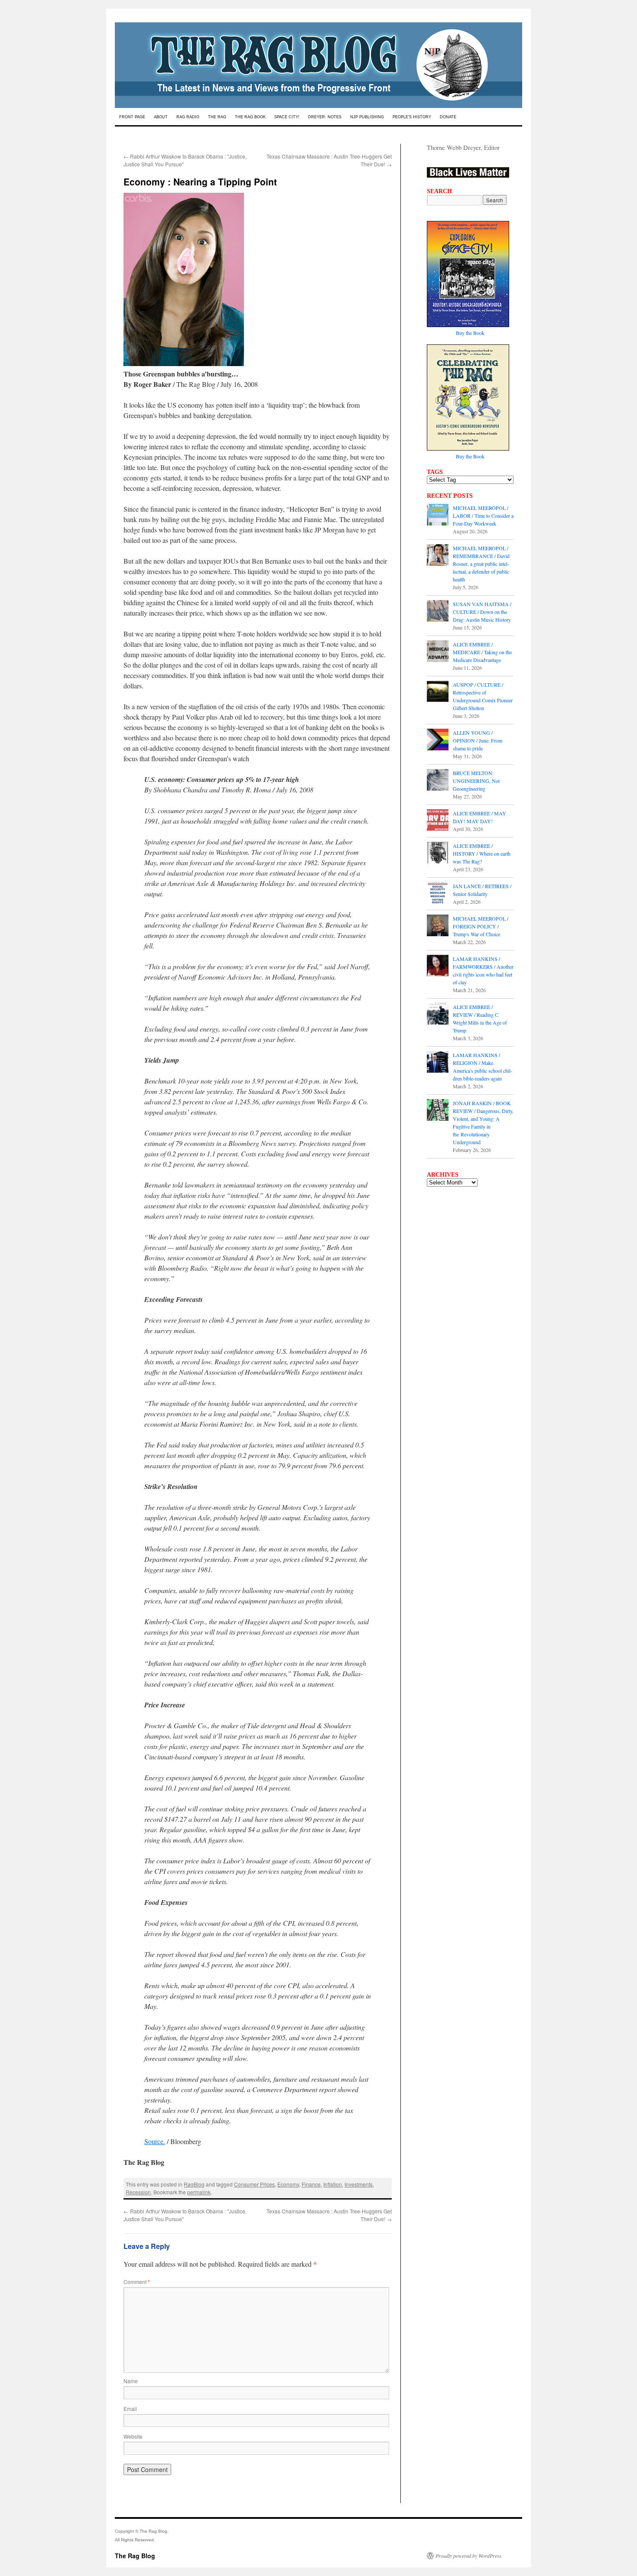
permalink (199, 2192)
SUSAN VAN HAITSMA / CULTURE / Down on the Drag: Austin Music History (482, 612)
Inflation (333, 2184)
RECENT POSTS (450, 496)
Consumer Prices (254, 2184)
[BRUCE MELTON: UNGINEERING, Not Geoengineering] (438, 781)
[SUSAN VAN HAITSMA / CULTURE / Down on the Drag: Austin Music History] (438, 612)
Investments (359, 2184)
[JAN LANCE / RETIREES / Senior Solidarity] (438, 894)
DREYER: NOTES (325, 117)
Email (130, 2409)
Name (131, 2381)
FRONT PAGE (132, 117)
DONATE (448, 117)
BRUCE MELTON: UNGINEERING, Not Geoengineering (476, 781)
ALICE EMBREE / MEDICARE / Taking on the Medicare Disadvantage (482, 652)
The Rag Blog (135, 2556)
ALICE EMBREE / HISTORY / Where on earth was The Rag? (482, 853)
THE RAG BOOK (250, 117)
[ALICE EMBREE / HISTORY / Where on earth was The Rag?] (438, 853)
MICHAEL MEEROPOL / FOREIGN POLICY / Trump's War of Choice (481, 926)
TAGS (435, 472)
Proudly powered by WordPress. (469, 2556)
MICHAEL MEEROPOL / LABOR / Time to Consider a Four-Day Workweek (483, 516)
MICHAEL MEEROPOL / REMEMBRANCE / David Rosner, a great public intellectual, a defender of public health (481, 564)
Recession (138, 2192)
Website (133, 2436)
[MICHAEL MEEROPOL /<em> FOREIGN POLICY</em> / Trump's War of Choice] (438, 926)
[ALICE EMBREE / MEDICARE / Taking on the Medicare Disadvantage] (438, 652)
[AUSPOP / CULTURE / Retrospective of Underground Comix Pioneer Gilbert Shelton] (438, 692)
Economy (288, 2184)
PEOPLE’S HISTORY (412, 117)
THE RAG (217, 117)
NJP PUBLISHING (367, 117)
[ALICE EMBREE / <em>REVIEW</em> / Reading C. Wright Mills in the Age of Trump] (438, 1015)
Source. (155, 2141)
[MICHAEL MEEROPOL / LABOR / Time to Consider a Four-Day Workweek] (438, 516)
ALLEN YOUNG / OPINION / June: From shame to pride (478, 740)
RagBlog (194, 2184)
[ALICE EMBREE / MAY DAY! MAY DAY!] (438, 821)
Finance (311, 2184)
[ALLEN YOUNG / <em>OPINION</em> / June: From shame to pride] (438, 740)
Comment (137, 2282)
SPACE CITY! (287, 117)
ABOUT (161, 117)
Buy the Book (470, 333)
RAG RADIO (188, 117)
